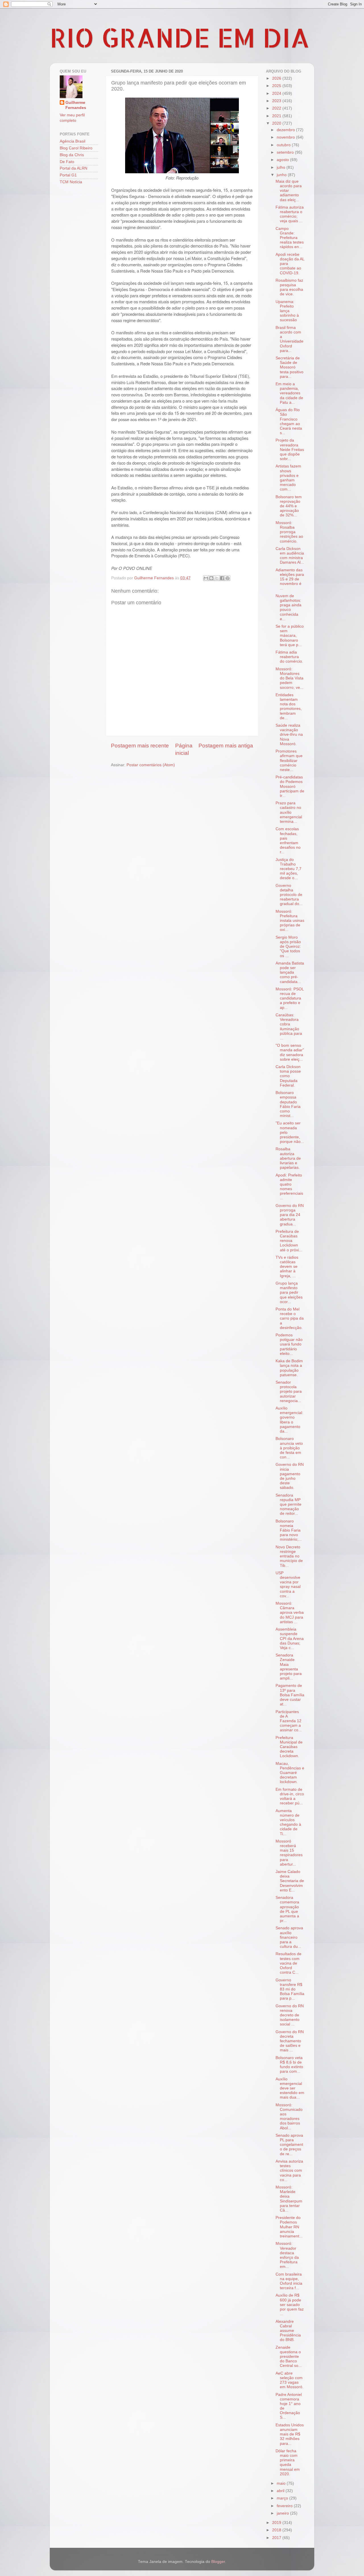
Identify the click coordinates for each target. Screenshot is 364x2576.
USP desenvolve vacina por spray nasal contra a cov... (288, 1584)
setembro (286, 152)
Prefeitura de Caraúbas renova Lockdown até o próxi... (289, 1241)
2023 (277, 101)
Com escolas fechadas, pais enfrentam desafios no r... (288, 840)
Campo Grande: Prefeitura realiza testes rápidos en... (290, 238)
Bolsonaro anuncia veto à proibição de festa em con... (289, 1448)
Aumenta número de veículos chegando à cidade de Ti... (288, 1822)
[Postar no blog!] (211, 578)
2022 (277, 108)
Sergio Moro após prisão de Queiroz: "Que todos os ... (288, 947)
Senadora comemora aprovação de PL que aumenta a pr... (287, 1909)
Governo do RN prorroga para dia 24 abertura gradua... (290, 1215)
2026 (277, 78)
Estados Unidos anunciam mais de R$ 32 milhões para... (290, 2434)
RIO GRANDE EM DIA (180, 37)
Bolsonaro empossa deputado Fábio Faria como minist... (288, 1104)
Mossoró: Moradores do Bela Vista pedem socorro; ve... (289, 678)
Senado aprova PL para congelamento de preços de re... (289, 2145)
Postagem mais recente (140, 746)
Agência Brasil (73, 141)
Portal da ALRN (74, 168)
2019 (277, 2523)
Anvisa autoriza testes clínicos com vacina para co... (289, 2171)
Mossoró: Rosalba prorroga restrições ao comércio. (289, 532)
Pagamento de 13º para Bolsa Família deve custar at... (290, 1695)
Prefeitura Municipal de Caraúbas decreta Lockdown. (289, 1747)
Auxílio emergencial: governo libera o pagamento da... (289, 1420)
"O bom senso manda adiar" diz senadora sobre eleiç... (290, 1052)
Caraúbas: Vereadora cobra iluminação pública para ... (289, 1027)
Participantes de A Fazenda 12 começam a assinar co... (289, 1721)
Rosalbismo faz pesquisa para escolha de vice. (289, 287)
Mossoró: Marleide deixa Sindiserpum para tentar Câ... (289, 2199)
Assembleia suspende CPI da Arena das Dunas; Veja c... (290, 1639)
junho (282, 175)
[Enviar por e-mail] (206, 578)
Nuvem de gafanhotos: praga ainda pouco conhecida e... (288, 607)
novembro (286, 137)
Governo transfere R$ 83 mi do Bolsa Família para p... (290, 1989)
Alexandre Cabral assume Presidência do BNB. (288, 2331)
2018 (277, 2530)
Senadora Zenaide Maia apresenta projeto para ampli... (289, 1667)
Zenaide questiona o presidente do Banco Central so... (289, 2357)
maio (282, 2483)
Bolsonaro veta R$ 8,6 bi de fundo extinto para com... (289, 2065)
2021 (277, 116)
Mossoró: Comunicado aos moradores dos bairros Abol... (289, 2117)
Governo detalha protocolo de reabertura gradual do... (289, 895)
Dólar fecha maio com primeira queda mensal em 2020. (288, 2462)
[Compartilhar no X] (217, 578)
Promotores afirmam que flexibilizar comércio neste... (289, 761)
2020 (277, 123)
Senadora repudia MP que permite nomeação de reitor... (288, 1505)
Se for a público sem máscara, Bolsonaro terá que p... (290, 636)
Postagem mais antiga (226, 746)
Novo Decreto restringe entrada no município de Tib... (289, 1556)
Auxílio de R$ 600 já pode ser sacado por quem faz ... (290, 2305)
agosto (283, 160)
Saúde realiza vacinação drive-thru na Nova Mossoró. (289, 735)
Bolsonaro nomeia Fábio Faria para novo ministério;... (289, 1530)
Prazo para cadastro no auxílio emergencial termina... (289, 812)
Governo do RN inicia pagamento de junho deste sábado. (290, 1476)
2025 (277, 86)
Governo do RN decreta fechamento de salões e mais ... (290, 2041)
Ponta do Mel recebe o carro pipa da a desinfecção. (290, 1318)
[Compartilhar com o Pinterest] (227, 578)
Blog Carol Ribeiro (76, 148)
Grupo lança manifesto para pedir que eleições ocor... (289, 1293)
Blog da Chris (72, 155)
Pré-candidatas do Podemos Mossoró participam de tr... (290, 786)
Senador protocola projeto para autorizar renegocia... (289, 1392)
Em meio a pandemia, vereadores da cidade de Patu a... (289, 393)
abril (281, 2491)
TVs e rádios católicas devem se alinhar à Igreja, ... (287, 1267)
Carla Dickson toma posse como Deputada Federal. (288, 1076)
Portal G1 (68, 175)
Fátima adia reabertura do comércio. (289, 657)
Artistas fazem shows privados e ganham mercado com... (288, 478)
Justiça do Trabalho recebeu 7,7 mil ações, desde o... (288, 869)
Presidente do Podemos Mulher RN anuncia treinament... (289, 2227)
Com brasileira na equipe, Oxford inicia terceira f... (289, 2281)
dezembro (286, 130)
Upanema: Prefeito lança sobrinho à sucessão (287, 311)
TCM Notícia (71, 182)
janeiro (283, 2513)
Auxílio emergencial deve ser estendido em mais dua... (290, 2088)
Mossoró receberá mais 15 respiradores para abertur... (289, 1853)
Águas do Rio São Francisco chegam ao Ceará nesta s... (289, 421)
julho (282, 167)
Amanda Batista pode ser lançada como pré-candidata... (290, 972)
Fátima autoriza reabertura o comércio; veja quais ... (290, 214)
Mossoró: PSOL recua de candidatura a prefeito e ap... (290, 998)
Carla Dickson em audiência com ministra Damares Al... (290, 556)
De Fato (67, 162)
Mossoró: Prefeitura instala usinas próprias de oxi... (290, 921)
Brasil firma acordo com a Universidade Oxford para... (289, 339)
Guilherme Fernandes (76, 105)
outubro (284, 145)
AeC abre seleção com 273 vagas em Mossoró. (289, 2380)
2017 (277, 2538)
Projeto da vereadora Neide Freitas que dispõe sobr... (290, 450)
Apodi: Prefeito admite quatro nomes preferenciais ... (289, 1187)
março (283, 2498)
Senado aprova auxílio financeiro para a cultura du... (289, 1937)
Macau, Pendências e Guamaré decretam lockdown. (290, 1773)
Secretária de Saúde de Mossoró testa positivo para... (289, 367)
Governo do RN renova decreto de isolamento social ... (290, 2015)
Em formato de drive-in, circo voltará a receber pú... (290, 1796)
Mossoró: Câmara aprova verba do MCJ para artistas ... (290, 1613)
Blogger (218, 2562)
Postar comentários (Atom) (151, 765)
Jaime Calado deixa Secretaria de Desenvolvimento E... (290, 1881)
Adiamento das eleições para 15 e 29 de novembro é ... (290, 579)
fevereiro (285, 2506)
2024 (277, 93)
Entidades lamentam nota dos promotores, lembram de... (289, 706)
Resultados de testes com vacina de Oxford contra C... (288, 1963)
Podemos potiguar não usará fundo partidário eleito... (289, 1344)
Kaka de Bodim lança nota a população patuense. (289, 1368)
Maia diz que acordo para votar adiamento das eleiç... (289, 191)
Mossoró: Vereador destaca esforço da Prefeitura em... (287, 2255)
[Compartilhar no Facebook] (222, 578)
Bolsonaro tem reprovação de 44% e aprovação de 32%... (289, 506)
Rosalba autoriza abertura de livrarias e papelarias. (288, 1158)
